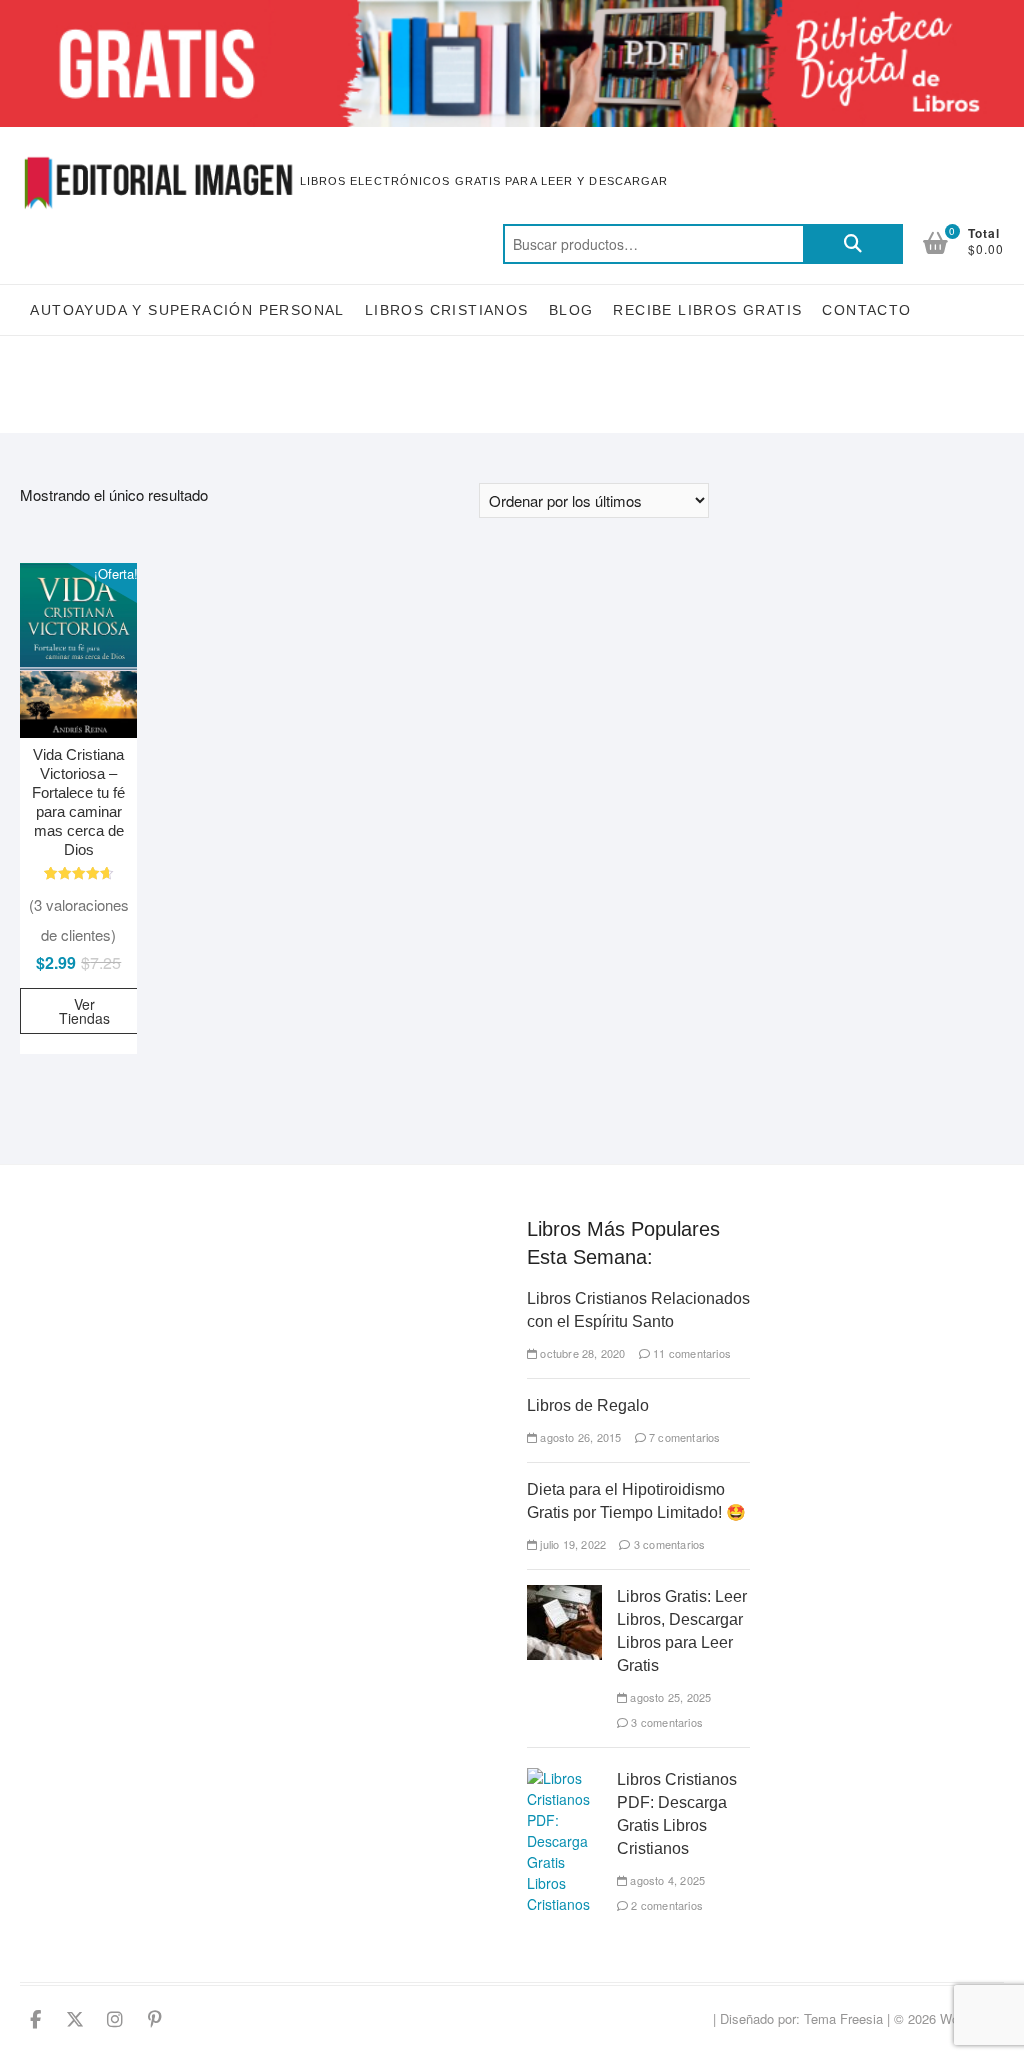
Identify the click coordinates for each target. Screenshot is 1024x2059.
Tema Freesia (843, 2018)
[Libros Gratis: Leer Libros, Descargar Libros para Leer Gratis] (564, 1595)
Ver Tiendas (84, 1011)
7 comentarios (683, 1437)
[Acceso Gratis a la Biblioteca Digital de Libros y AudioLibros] (512, 11)
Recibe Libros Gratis (707, 310)
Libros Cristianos (447, 310)
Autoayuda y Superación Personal (187, 310)
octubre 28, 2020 (581, 1353)
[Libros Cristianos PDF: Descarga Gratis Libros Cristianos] (564, 1778)
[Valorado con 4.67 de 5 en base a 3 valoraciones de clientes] (78, 873)
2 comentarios (665, 1905)
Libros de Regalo (588, 1405)
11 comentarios (690, 1353)
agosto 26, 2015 (579, 1437)
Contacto (866, 310)
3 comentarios (668, 1544)
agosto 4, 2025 (666, 1880)
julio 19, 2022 (571, 1544)
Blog (571, 310)
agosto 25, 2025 (669, 1697)
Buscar (853, 244)
